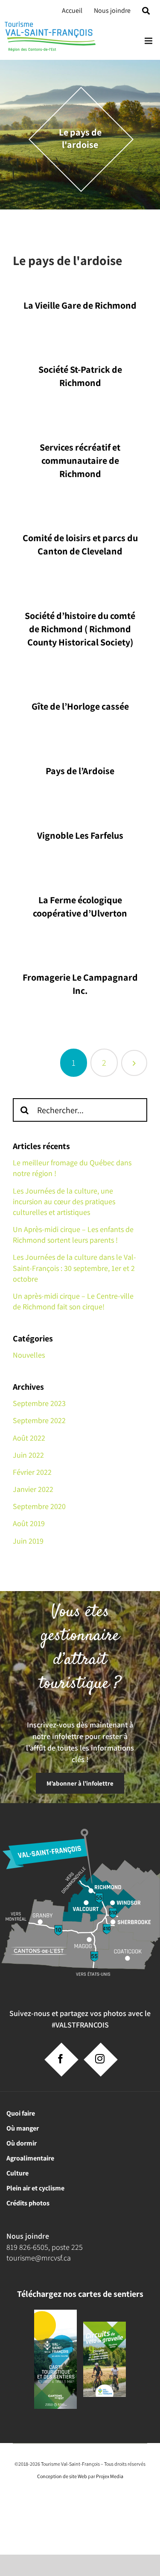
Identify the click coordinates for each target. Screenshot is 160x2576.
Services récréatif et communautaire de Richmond (80, 460)
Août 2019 (29, 1523)
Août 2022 (29, 1438)
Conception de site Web (62, 2476)
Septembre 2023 (39, 1403)
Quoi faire (21, 2113)
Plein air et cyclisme (35, 2188)
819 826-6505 (27, 2247)
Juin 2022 (28, 1455)
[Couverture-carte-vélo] (105, 2325)
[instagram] (100, 2059)
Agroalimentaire (30, 2158)
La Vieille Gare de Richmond (80, 305)
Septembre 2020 (39, 1506)
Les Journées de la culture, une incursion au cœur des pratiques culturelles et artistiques (64, 1201)
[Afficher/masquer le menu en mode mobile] (149, 41)
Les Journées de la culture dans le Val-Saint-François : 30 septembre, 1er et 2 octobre (74, 1268)
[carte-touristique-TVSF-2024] (55, 2313)
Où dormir (22, 2143)
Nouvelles (29, 1355)
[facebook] (61, 2059)
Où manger (23, 2128)
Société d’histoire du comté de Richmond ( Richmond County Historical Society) (80, 629)
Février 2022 (32, 1472)
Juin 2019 (28, 1541)
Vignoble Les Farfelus (80, 835)
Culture (17, 2173)
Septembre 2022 (39, 1420)
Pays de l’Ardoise (80, 771)
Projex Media (110, 2476)
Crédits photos (28, 2203)
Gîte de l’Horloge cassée (80, 706)
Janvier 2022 (33, 1489)
